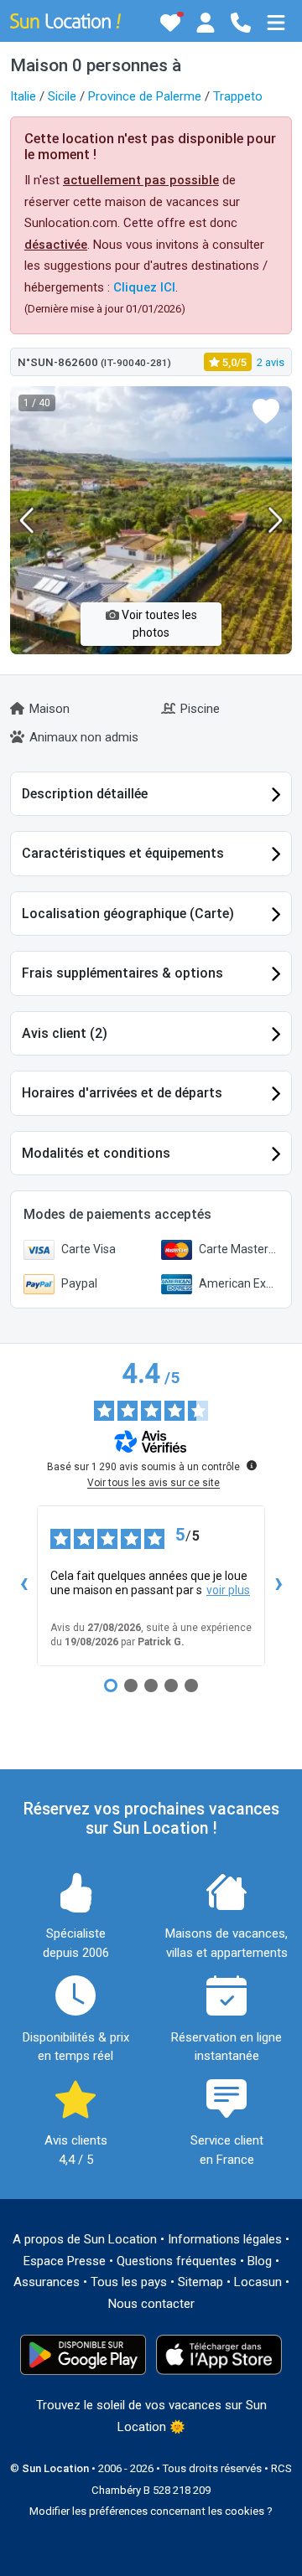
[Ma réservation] (206, 23)
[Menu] (276, 23)
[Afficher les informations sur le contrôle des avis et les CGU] (252, 1465)
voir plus (228, 1590)
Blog (260, 2261)
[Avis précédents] (23, 1586)
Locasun (258, 2282)
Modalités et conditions (96, 1153)
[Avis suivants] (279, 1586)
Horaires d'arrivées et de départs (122, 1093)
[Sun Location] (65, 20)
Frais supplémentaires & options (122, 973)
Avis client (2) (65, 1033)
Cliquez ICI (144, 287)
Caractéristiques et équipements (123, 853)
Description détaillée (85, 794)
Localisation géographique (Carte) (128, 914)
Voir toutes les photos (158, 624)
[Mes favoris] (170, 23)
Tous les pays (129, 2282)
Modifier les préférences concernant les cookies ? (151, 2511)
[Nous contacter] (241, 23)
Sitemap (200, 2282)
